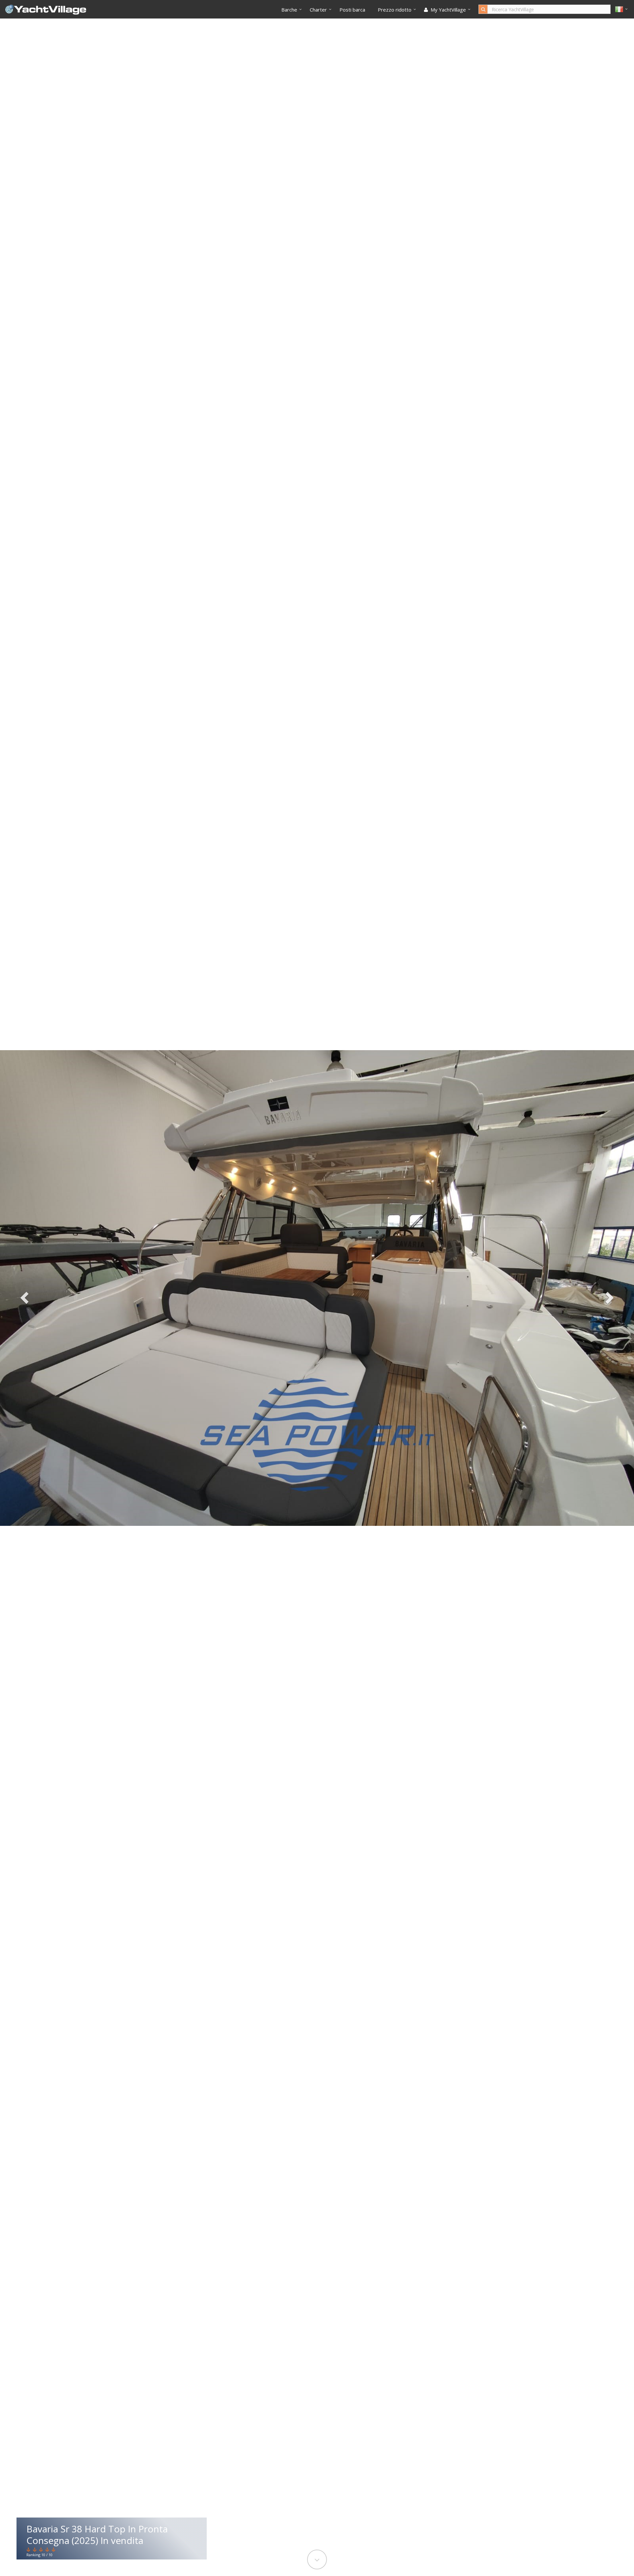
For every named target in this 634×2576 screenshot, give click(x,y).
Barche (289, 10)
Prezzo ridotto (395, 10)
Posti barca (352, 10)
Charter (318, 10)
